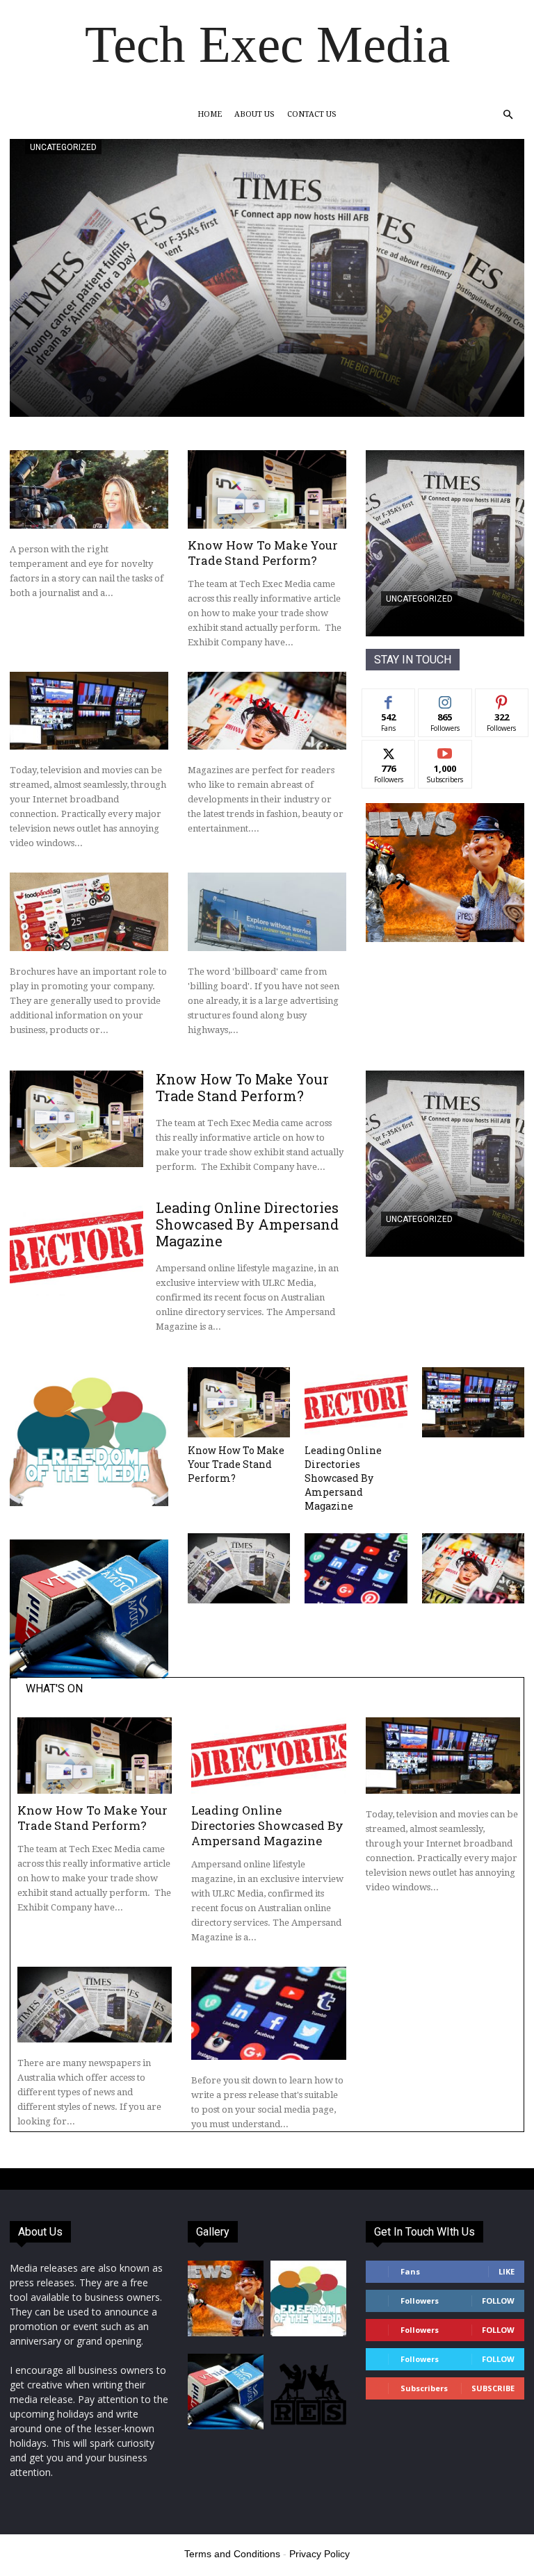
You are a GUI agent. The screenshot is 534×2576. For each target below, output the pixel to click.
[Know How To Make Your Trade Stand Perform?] (267, 489)
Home (210, 114)
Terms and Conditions (232, 2554)
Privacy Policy (319, 2554)
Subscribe (445, 751)
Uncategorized (63, 147)
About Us (254, 114)
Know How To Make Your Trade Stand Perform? (263, 553)
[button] (508, 115)
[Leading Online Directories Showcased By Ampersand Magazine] (76, 1247)
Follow (445, 699)
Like (389, 699)
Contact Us (312, 114)
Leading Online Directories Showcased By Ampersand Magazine (247, 1224)
